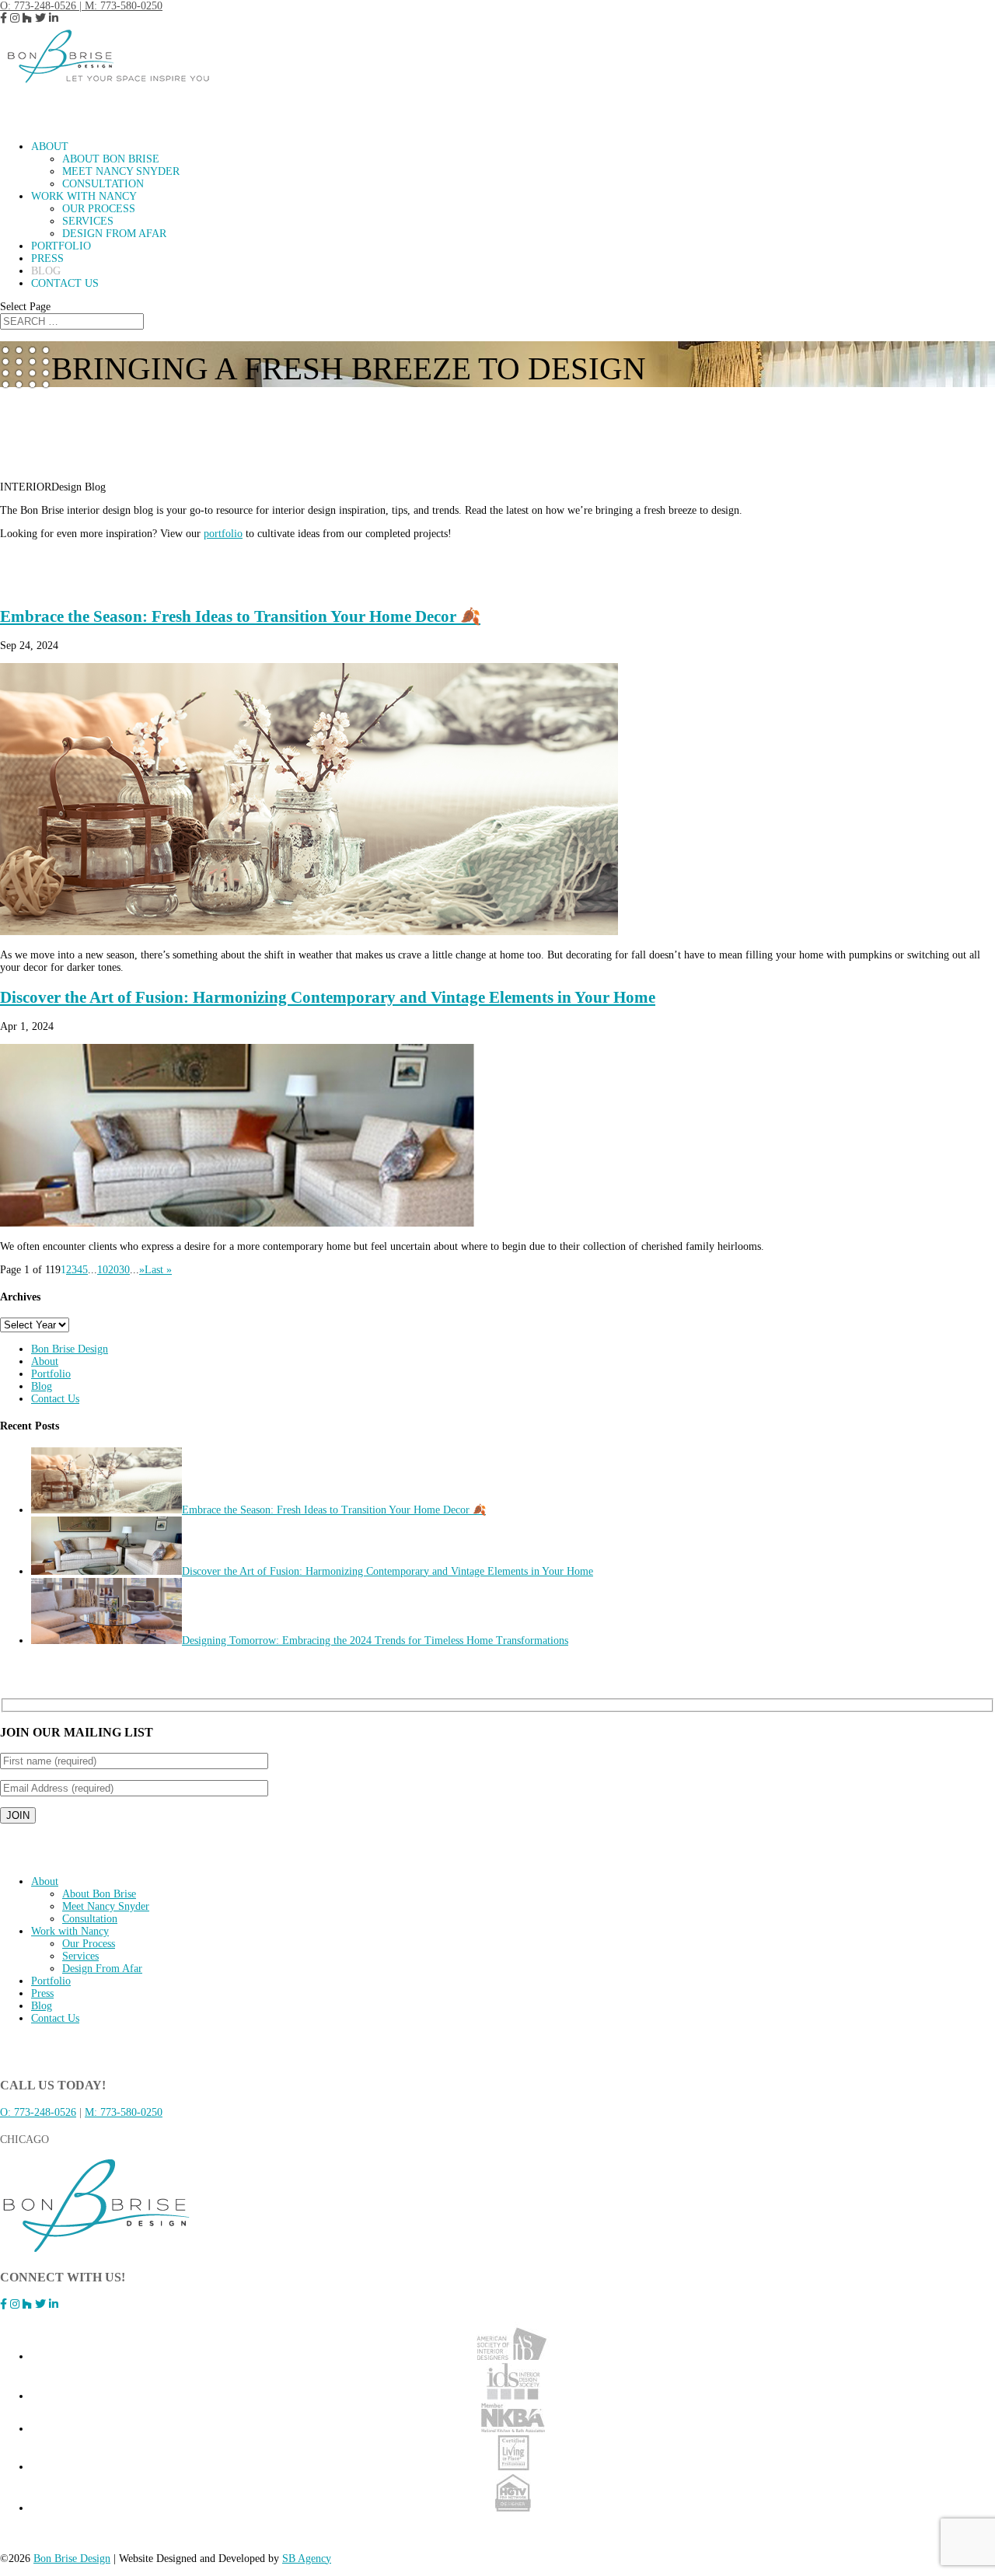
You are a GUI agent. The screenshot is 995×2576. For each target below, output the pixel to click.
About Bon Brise (111, 159)
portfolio (223, 534)
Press (42, 1993)
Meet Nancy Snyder (121, 171)
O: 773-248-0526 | (42, 6)
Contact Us (65, 283)
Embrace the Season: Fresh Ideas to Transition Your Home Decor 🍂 (240, 616)
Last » (158, 1270)
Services (88, 221)
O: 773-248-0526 (38, 2112)
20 (113, 1270)
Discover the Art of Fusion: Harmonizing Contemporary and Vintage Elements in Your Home (328, 997)
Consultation (103, 184)
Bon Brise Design (70, 1349)
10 (103, 1270)
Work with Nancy (70, 1931)
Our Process (99, 209)
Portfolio (51, 1374)
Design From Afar (114, 234)
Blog (42, 1386)
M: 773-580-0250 (124, 6)
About (45, 1361)
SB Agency (307, 2559)
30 (124, 1270)
